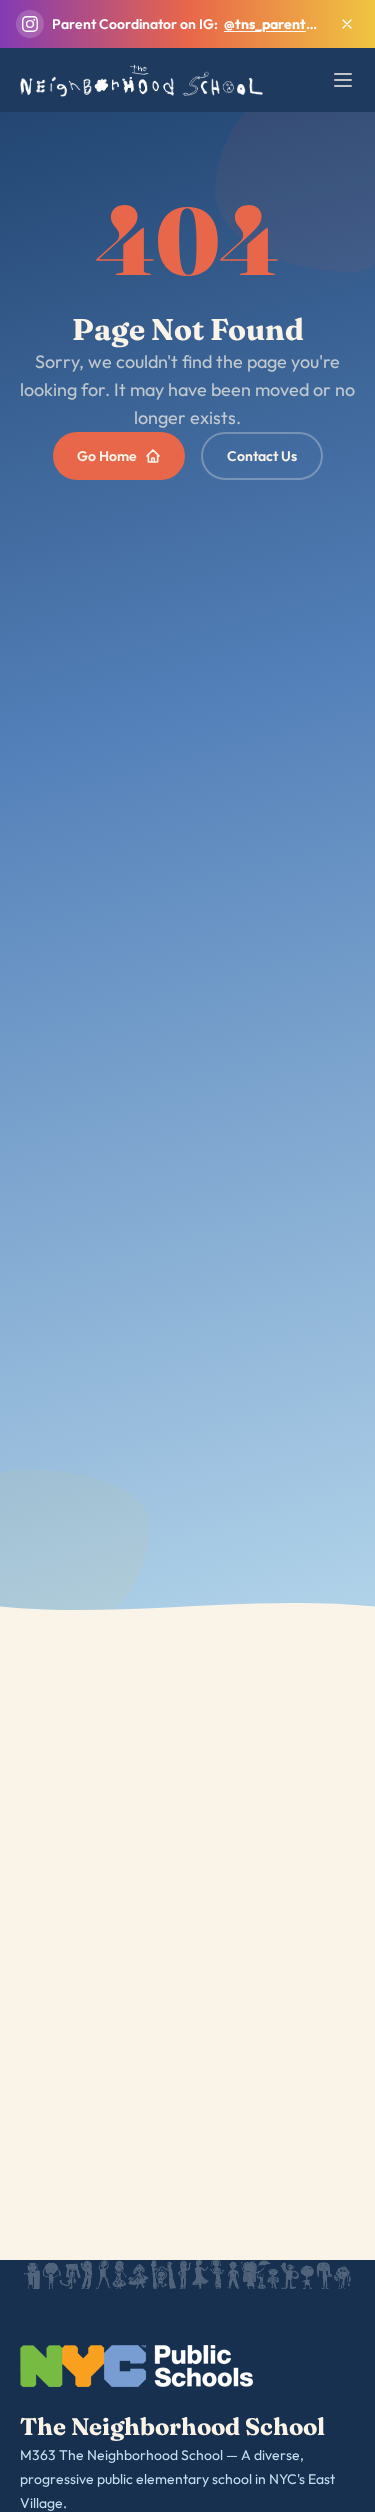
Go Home (107, 456)
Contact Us (262, 456)
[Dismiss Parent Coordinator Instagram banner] (347, 24)
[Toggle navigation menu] (343, 80)
